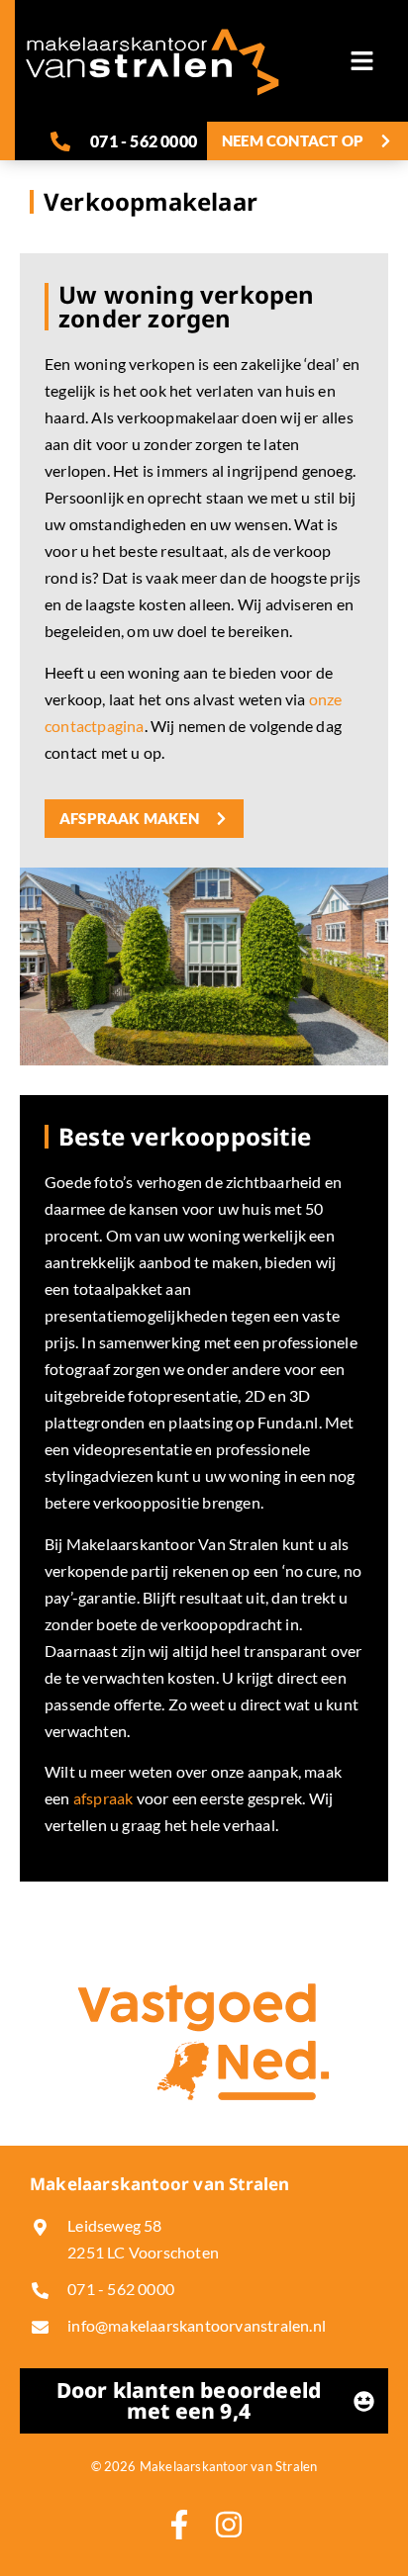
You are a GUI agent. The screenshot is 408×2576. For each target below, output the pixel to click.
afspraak (103, 1798)
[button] (362, 61)
